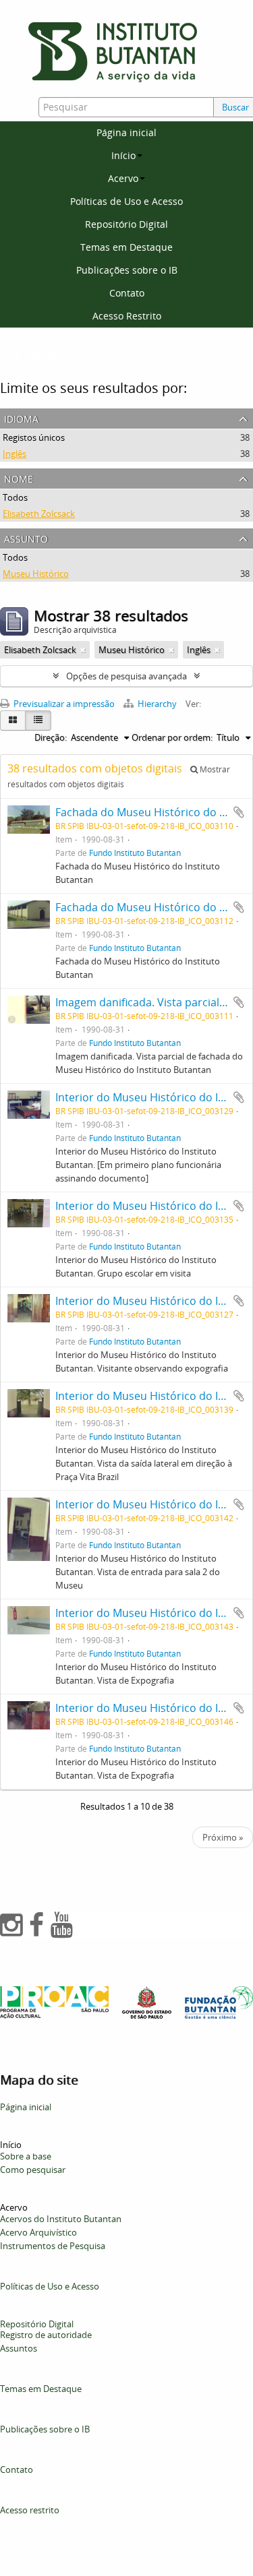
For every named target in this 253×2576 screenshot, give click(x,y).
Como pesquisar (33, 2170)
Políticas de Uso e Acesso (126, 201)
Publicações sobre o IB (127, 270)
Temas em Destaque (126, 247)
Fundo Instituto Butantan (135, 853)
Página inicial (126, 132)
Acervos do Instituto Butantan (61, 2219)
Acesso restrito (30, 2510)
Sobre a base (26, 2156)
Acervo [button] (123, 178)
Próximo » (223, 1837)
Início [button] (123, 155)
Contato (127, 293)
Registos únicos (34, 437)
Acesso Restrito (127, 316)
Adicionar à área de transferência (239, 812)
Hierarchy (157, 704)
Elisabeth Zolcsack (39, 514)
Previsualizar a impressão (63, 704)
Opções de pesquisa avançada (126, 676)
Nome (19, 478)
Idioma (21, 418)
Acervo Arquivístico (38, 2232)
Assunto (26, 538)
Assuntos (19, 2348)
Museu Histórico (36, 574)
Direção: (51, 737)
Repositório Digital (126, 224)
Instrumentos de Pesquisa (53, 2246)
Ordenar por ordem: (172, 737)
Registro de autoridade (46, 2335)
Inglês (15, 454)
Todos (15, 497)
